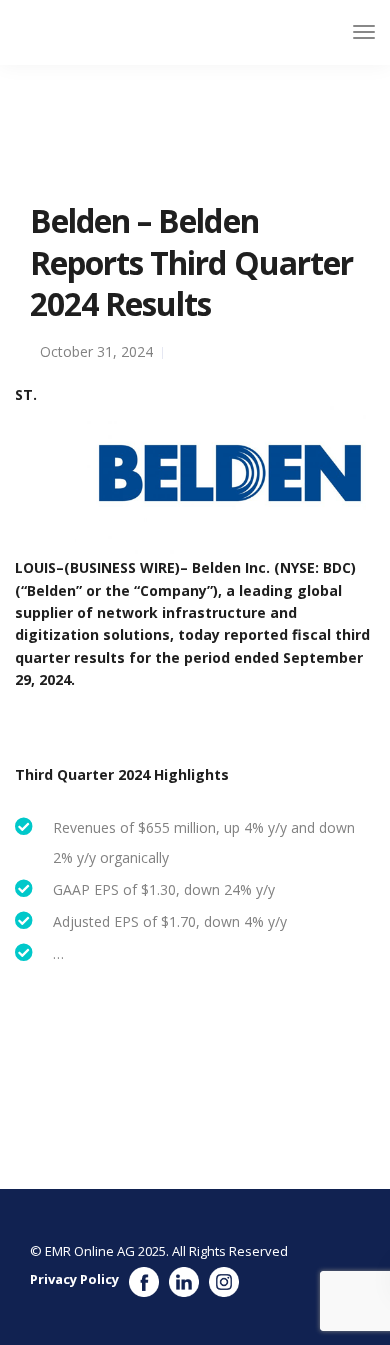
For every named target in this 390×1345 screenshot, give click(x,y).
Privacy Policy (74, 1279)
